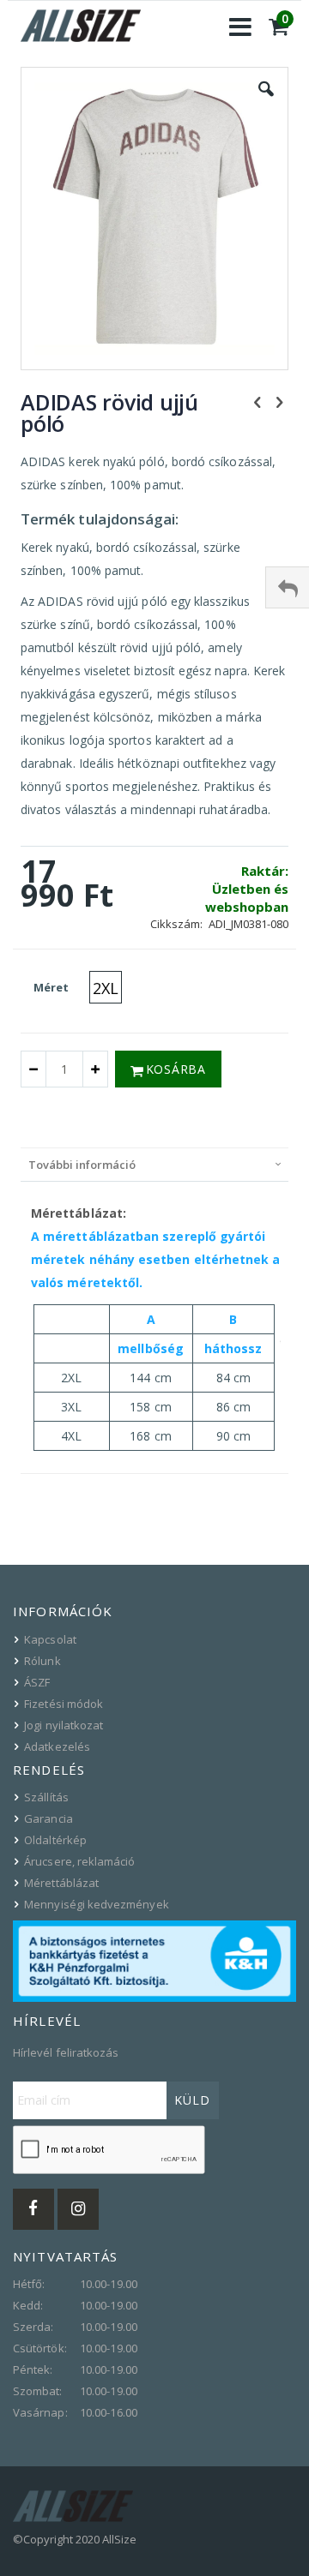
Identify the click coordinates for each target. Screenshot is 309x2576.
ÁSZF (37, 1682)
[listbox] (108, 989)
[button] (266, 102)
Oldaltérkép (55, 1840)
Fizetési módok (64, 1704)
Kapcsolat (50, 1639)
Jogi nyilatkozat (64, 1725)
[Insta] (78, 2209)
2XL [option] (106, 988)
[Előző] (257, 401)
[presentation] (154, 1164)
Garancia (48, 1818)
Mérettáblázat (61, 1883)
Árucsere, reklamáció (79, 1861)
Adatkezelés (57, 1746)
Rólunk (42, 1661)
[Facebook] (33, 2209)
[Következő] (279, 401)
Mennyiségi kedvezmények (97, 1904)
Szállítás (46, 1797)
